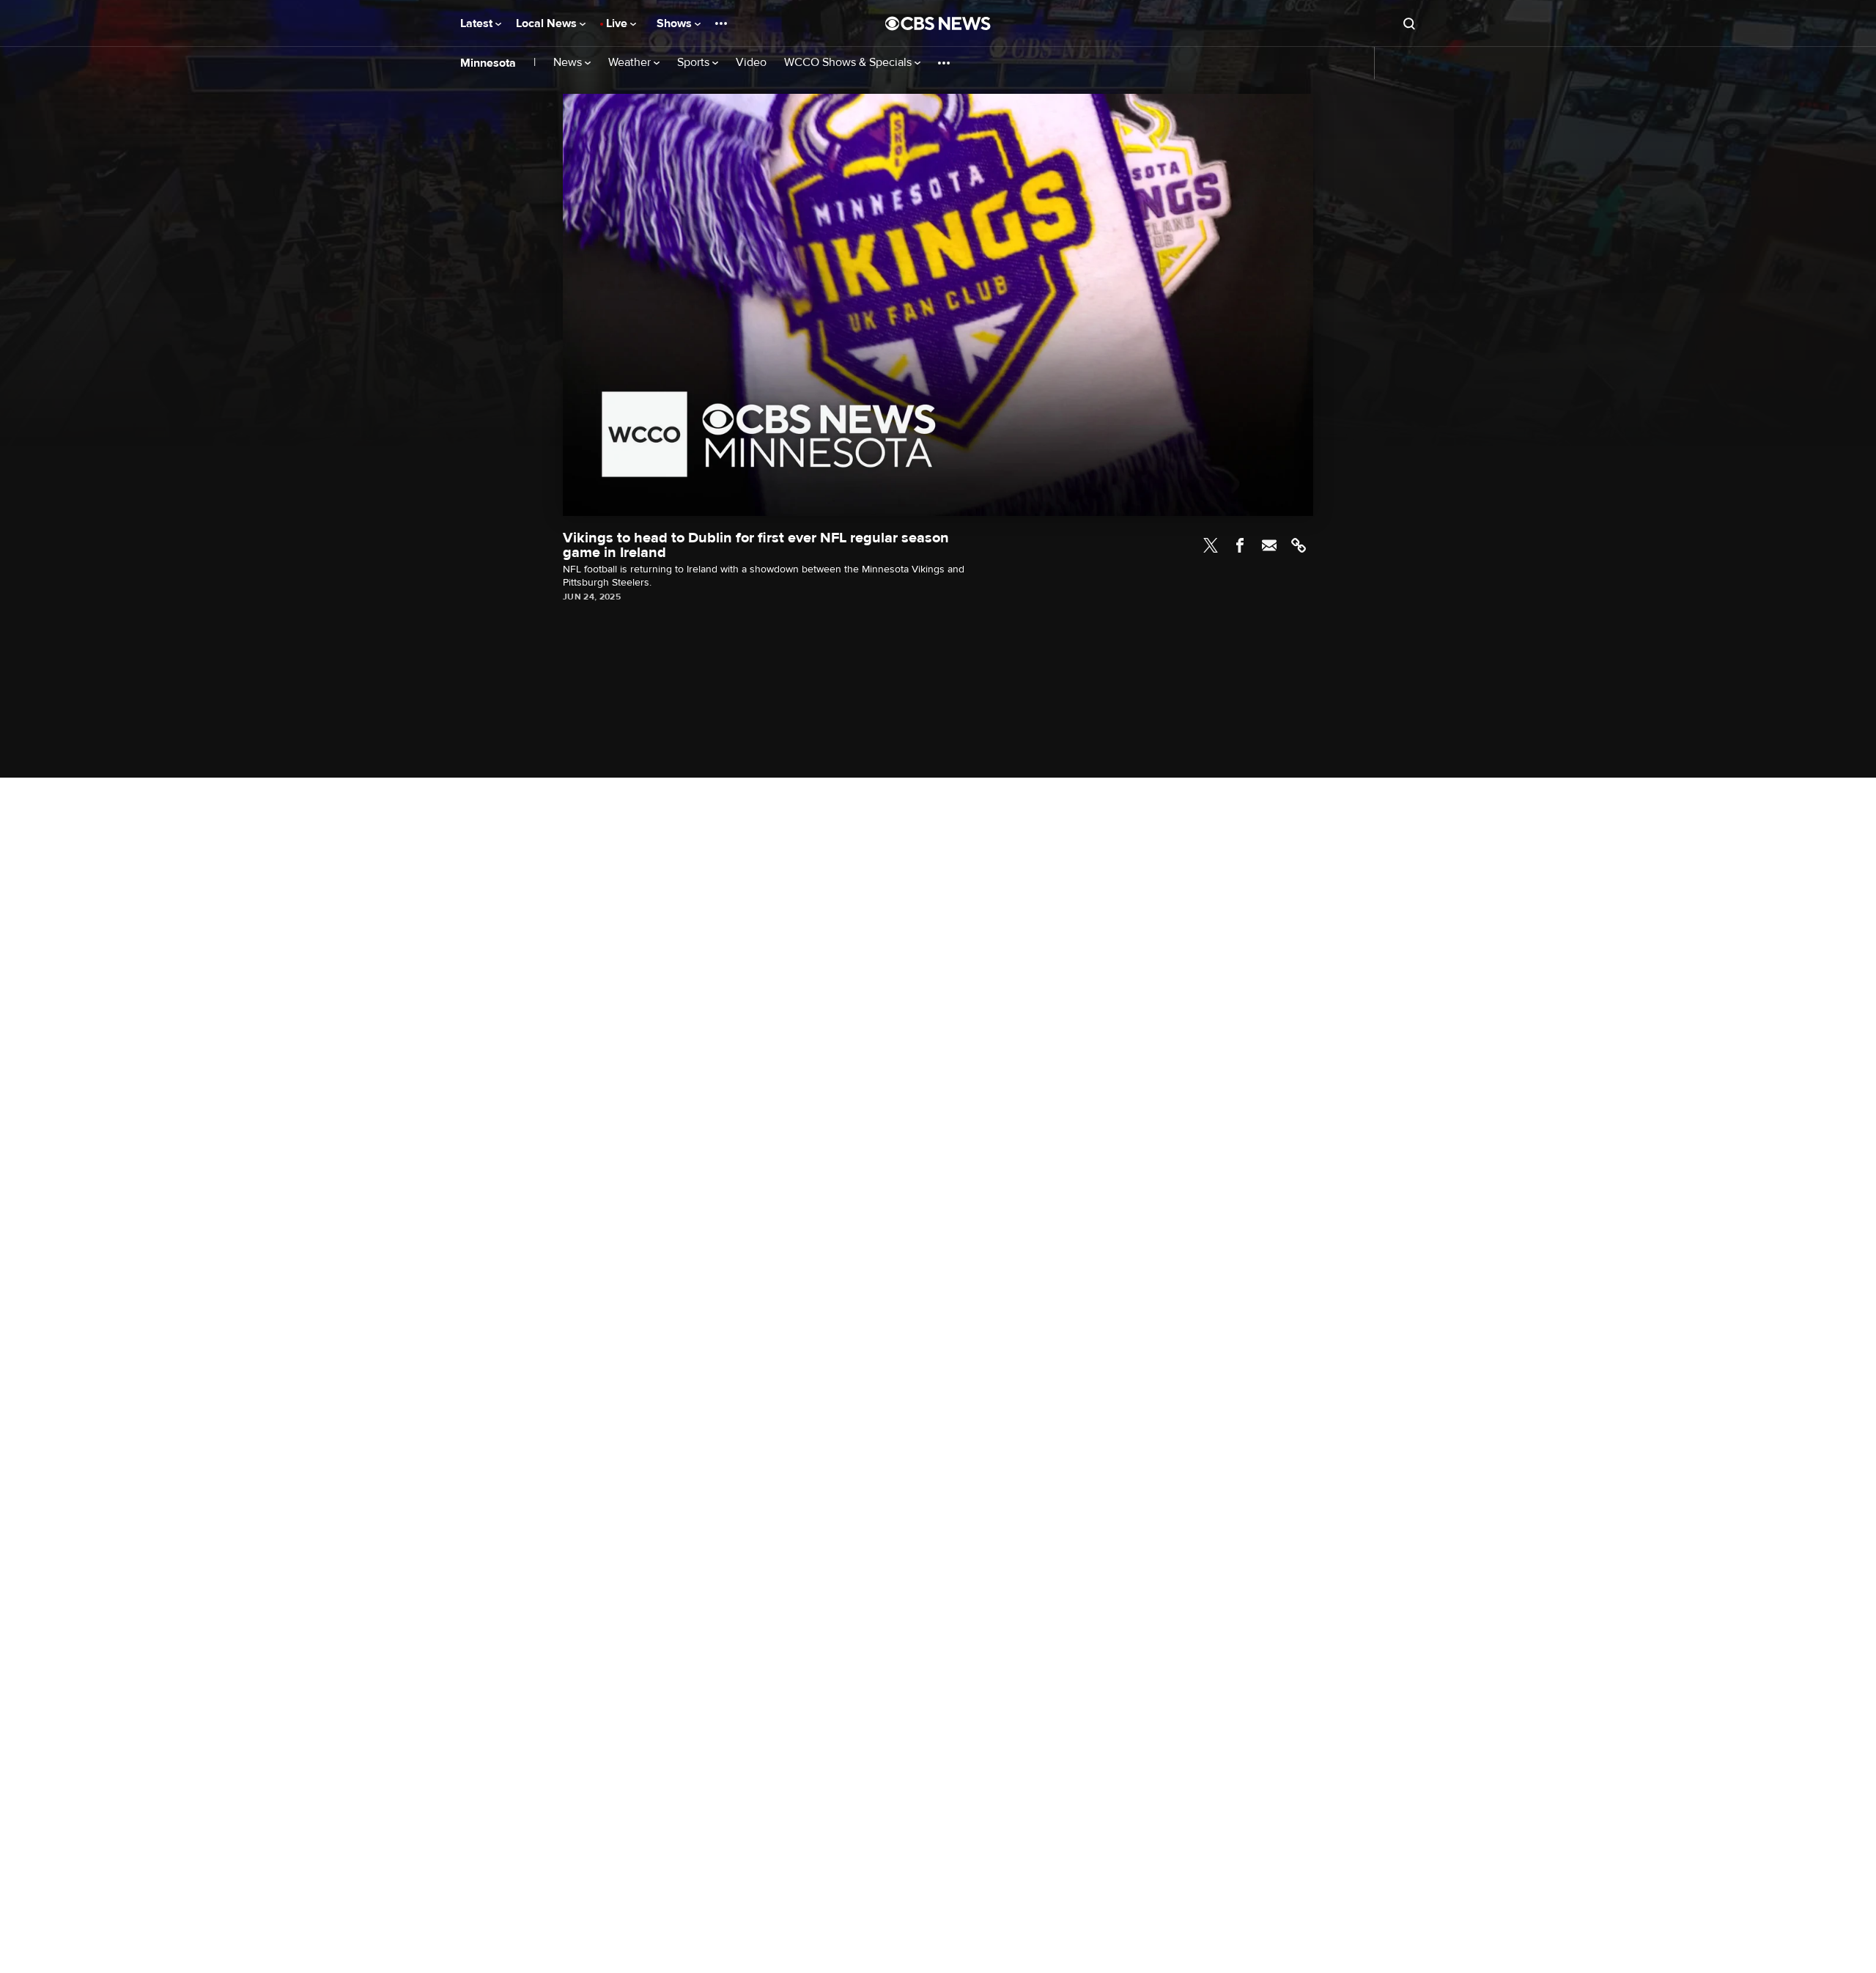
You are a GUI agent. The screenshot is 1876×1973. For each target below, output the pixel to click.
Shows (676, 23)
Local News (548, 23)
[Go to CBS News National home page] (938, 23)
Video (751, 63)
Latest (478, 23)
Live (618, 23)
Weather (631, 63)
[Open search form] (1409, 23)
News (569, 63)
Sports (695, 63)
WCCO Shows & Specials (849, 63)
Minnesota (488, 63)
